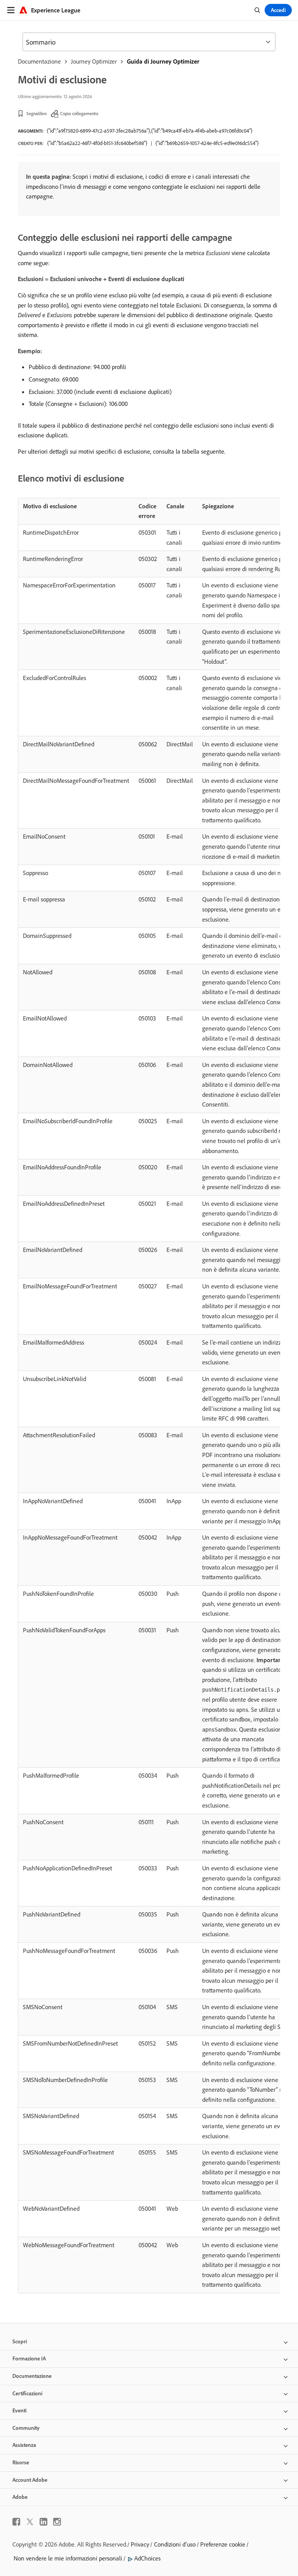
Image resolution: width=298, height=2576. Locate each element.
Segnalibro (36, 113)
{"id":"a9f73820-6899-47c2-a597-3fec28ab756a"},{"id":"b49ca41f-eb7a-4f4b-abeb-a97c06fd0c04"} (150, 131)
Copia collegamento (79, 113)
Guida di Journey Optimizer (163, 61)
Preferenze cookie (223, 2544)
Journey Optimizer (94, 61)
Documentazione (39, 61)
